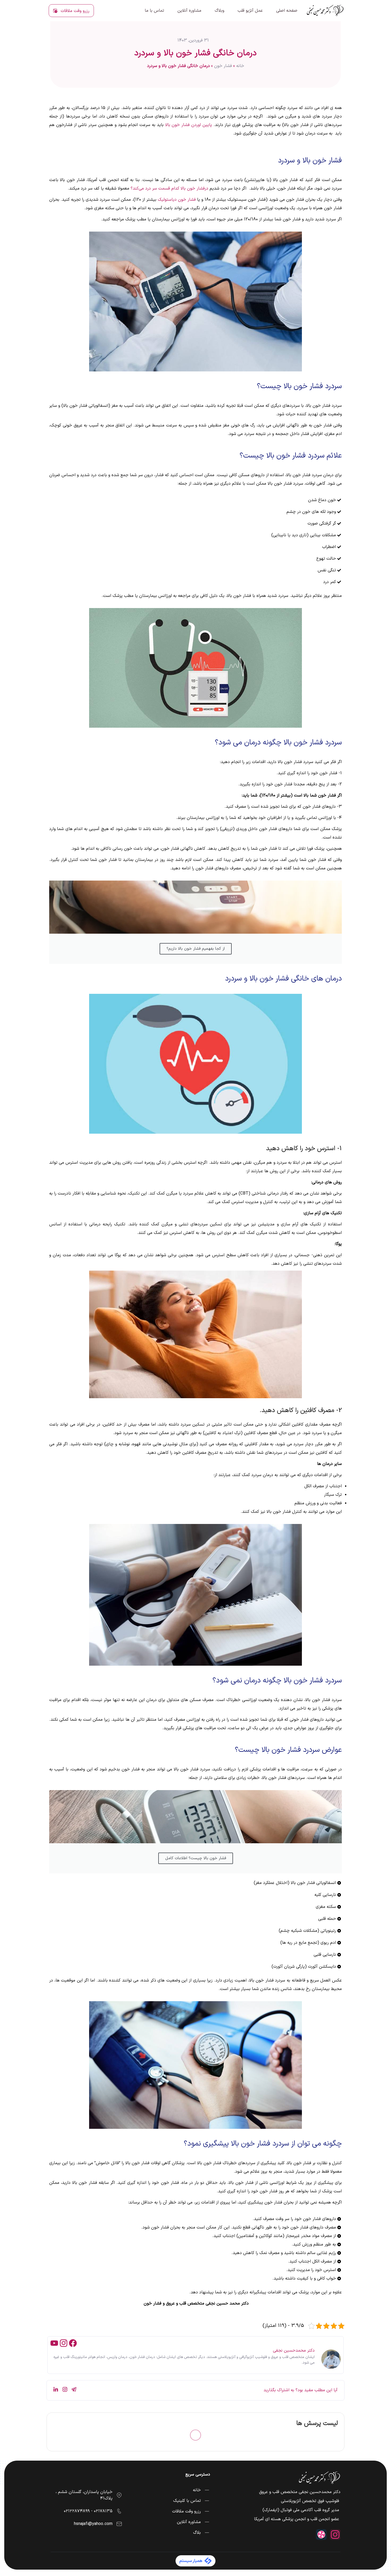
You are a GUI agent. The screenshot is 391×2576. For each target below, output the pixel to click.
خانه (240, 66)
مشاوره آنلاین (189, 11)
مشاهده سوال (74, 2496)
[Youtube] (54, 2343)
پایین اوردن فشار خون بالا (189, 125)
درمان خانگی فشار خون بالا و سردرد (195, 53)
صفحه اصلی (287, 11)
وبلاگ (219, 11)
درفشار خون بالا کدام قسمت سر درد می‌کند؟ (169, 189)
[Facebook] (73, 2343)
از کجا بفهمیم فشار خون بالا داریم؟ (196, 949)
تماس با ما (154, 11)
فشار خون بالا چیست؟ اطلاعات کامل (196, 1858)
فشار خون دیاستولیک (177, 200)
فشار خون (223, 66)
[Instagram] (64, 2343)
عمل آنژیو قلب (250, 11)
